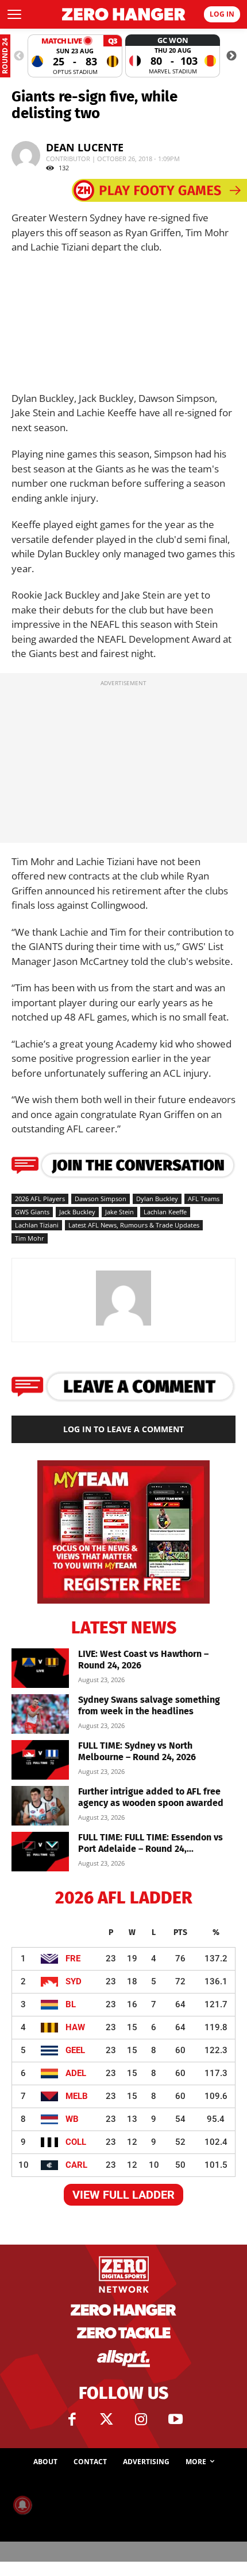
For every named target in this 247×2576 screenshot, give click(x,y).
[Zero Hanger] (124, 14)
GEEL (75, 2050)
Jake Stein (119, 1212)
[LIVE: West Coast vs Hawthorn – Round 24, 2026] (40, 1668)
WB (72, 2119)
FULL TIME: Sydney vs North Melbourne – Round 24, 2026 (137, 1751)
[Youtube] (175, 2419)
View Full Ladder (123, 2195)
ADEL (76, 2073)
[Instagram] (141, 2419)
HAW (75, 2027)
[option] (75, 56)
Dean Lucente (85, 147)
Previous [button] (19, 56)
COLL (76, 2142)
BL (71, 2004)
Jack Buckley (77, 1212)
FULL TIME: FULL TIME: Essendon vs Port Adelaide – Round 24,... (150, 1843)
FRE (73, 1959)
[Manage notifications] (22, 2505)
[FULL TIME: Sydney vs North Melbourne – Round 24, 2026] (40, 1760)
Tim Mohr (30, 1238)
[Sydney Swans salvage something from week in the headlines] (40, 1714)
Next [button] (231, 56)
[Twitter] (106, 2419)
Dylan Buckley (157, 1199)
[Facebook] (72, 2419)
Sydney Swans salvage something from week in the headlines (149, 1705)
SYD (74, 1981)
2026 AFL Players (40, 1199)
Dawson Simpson (101, 1199)
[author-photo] (123, 1325)
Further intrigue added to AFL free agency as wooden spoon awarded (151, 1797)
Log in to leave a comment (123, 1429)
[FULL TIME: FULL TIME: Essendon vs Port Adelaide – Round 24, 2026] (40, 1852)
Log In (222, 14)
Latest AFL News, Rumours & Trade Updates (134, 1225)
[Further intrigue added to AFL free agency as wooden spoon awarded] (40, 1806)
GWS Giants (32, 1212)
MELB (77, 2096)
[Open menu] (14, 14)
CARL (76, 2165)
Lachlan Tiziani (37, 1225)
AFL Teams (204, 1199)
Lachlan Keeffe (165, 1212)
